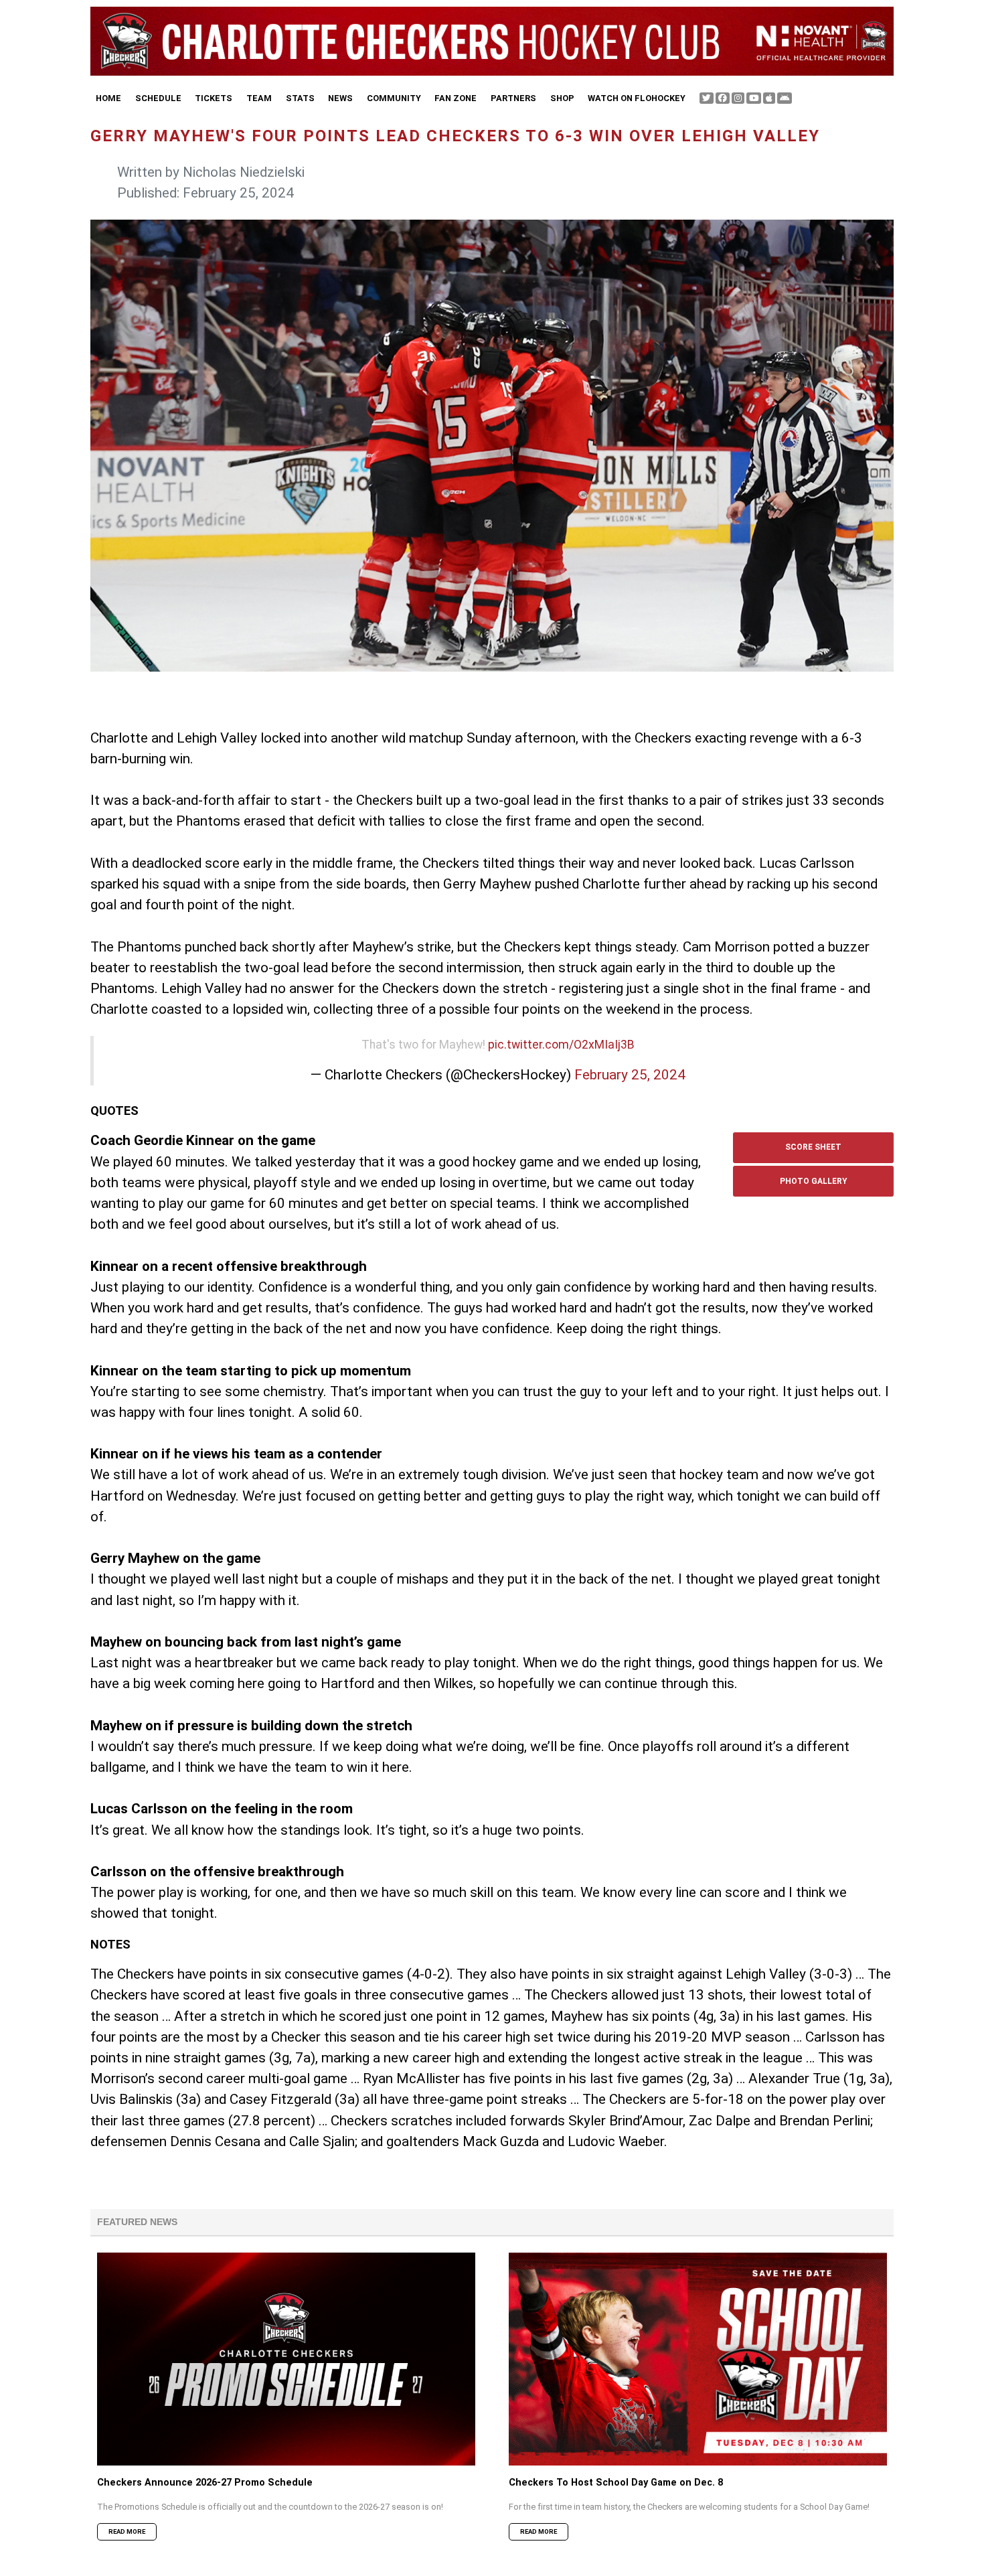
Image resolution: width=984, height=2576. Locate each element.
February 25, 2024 (630, 1075)
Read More (127, 2531)
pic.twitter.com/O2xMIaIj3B (561, 1045)
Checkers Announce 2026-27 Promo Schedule (205, 2483)
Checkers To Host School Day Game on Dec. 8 (616, 2483)
